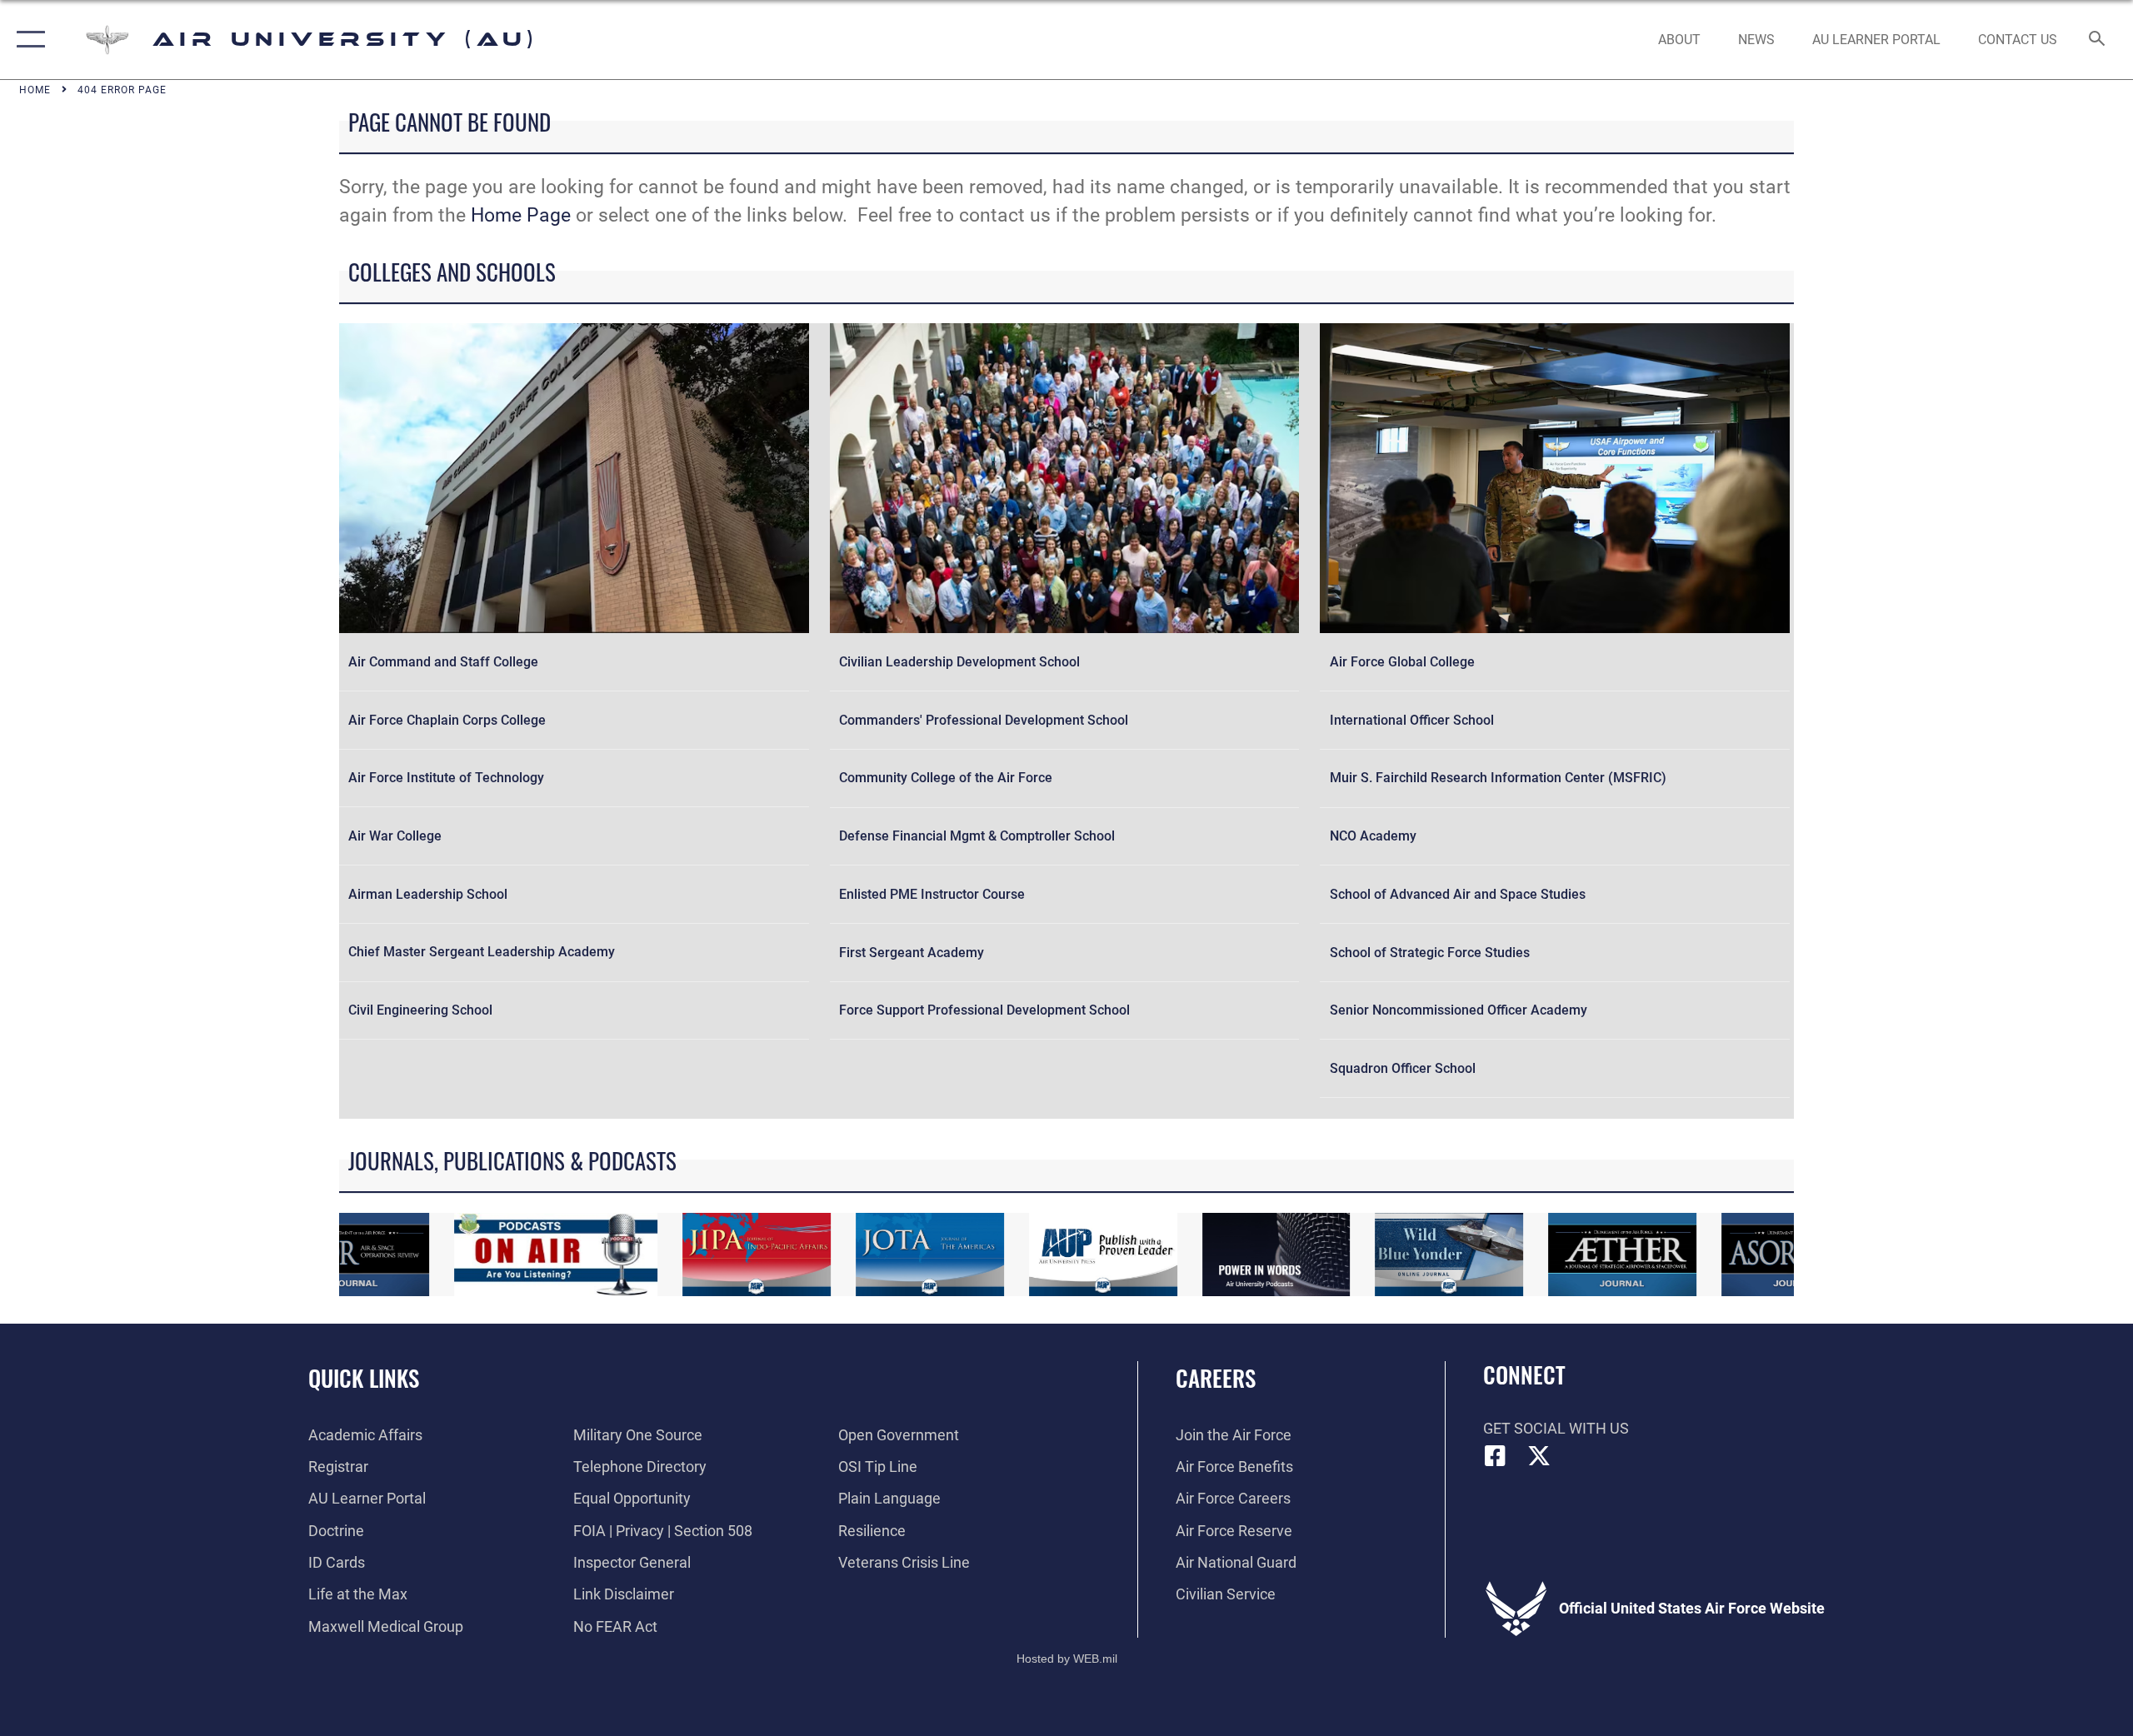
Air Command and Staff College (443, 662)
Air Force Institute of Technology (446, 778)
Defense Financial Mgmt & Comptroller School (977, 836)
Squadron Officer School (1403, 1068)
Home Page (521, 215)
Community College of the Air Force (946, 778)
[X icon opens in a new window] (1539, 1456)
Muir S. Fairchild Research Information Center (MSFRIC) (1498, 778)
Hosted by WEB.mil (1067, 1659)
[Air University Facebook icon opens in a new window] (1496, 1456)
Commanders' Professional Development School (984, 720)
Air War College (395, 836)
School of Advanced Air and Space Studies (1458, 894)
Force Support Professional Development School (984, 1010)
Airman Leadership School (428, 894)
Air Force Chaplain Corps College (447, 720)
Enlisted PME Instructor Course (932, 894)
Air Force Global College (1402, 662)
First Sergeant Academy (912, 953)
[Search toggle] (2098, 40)
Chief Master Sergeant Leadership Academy (482, 952)
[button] (27, 40)
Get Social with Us (1556, 1428)
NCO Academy (1373, 836)
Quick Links (364, 1378)
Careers (1216, 1378)
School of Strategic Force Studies (1430, 953)
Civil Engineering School (420, 1010)
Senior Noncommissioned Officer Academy (1459, 1010)
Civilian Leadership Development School (959, 662)
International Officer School (1412, 720)
